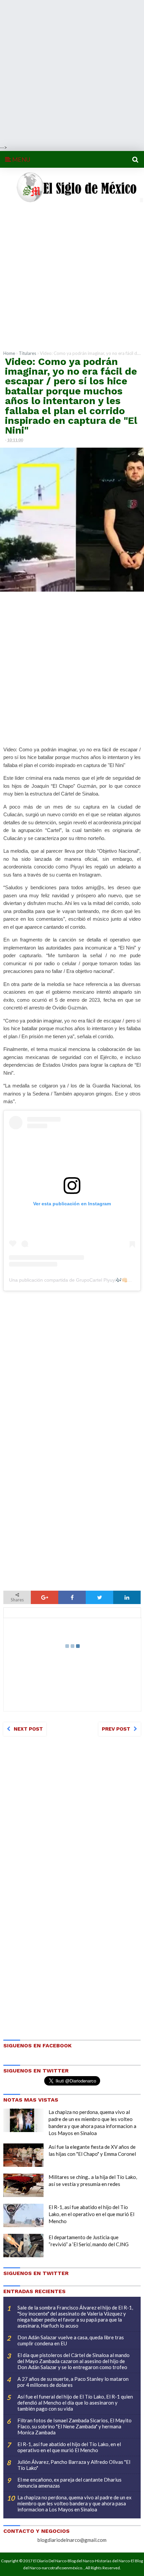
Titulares (27, 353)
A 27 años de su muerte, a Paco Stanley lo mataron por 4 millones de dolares (73, 2382)
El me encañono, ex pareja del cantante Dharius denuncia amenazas (69, 2483)
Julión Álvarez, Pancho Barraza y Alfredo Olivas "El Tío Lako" (74, 2465)
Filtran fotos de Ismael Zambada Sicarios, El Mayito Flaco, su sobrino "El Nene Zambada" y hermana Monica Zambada (75, 2426)
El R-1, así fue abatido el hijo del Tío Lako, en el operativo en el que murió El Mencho (91, 2214)
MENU (21, 159)
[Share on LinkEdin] (127, 1597)
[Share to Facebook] (72, 1597)
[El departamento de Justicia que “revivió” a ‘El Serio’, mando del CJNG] (23, 2246)
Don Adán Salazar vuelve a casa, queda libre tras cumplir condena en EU (71, 2340)
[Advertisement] (72, 72)
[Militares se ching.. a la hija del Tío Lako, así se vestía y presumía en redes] (23, 2185)
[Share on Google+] (45, 1597)
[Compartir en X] (99, 1597)
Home (9, 353)
